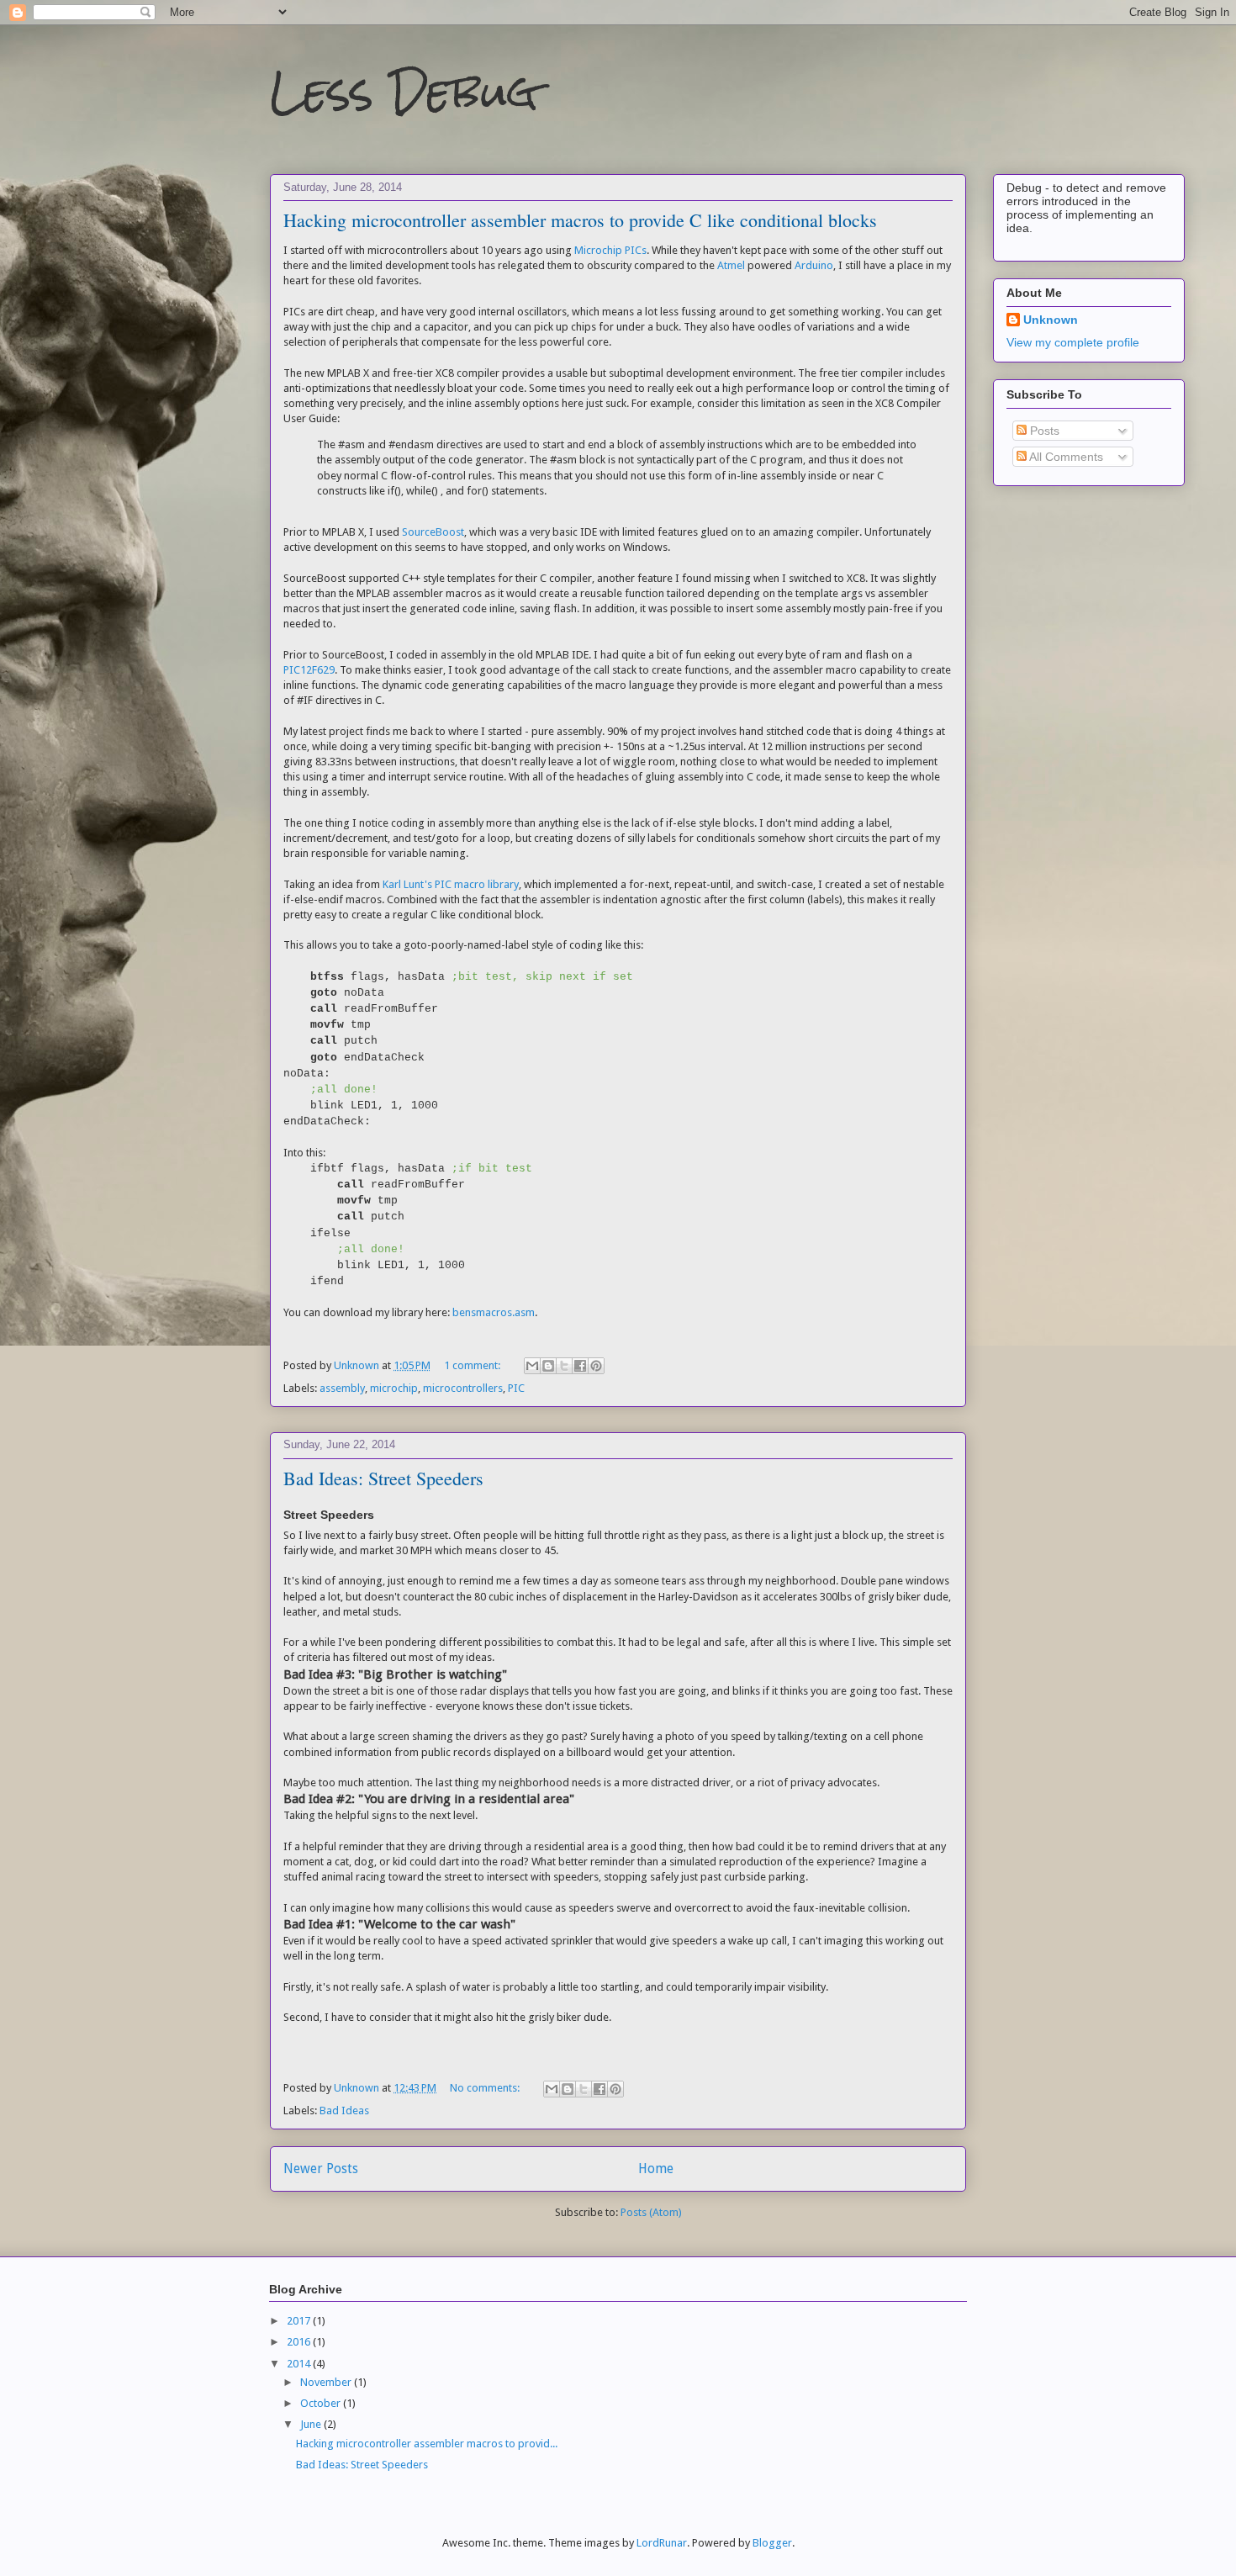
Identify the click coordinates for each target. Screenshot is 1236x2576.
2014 (300, 2364)
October (322, 2403)
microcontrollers (463, 1388)
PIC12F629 (309, 670)
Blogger (772, 2543)
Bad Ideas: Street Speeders (383, 1478)
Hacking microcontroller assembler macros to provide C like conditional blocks (580, 220)
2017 (300, 2321)
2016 (300, 2342)
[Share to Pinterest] (596, 1366)
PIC (516, 1388)
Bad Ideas (344, 2111)
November (327, 2382)
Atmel (731, 265)
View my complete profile (1073, 342)
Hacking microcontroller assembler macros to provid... (427, 2444)
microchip (394, 1388)
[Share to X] (564, 1366)
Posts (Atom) (651, 2212)
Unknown (1051, 320)
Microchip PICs (610, 250)
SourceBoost (433, 532)
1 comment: (473, 1365)
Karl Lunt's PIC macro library (451, 884)
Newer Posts (321, 2169)
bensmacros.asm (494, 1312)
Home (656, 2169)
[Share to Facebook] (580, 1366)
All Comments (1065, 457)
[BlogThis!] (548, 1366)
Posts (1043, 431)
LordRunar (662, 2543)
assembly (342, 1388)
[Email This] (532, 1366)
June (312, 2424)
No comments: (486, 2088)
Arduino (814, 265)
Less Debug (404, 92)
